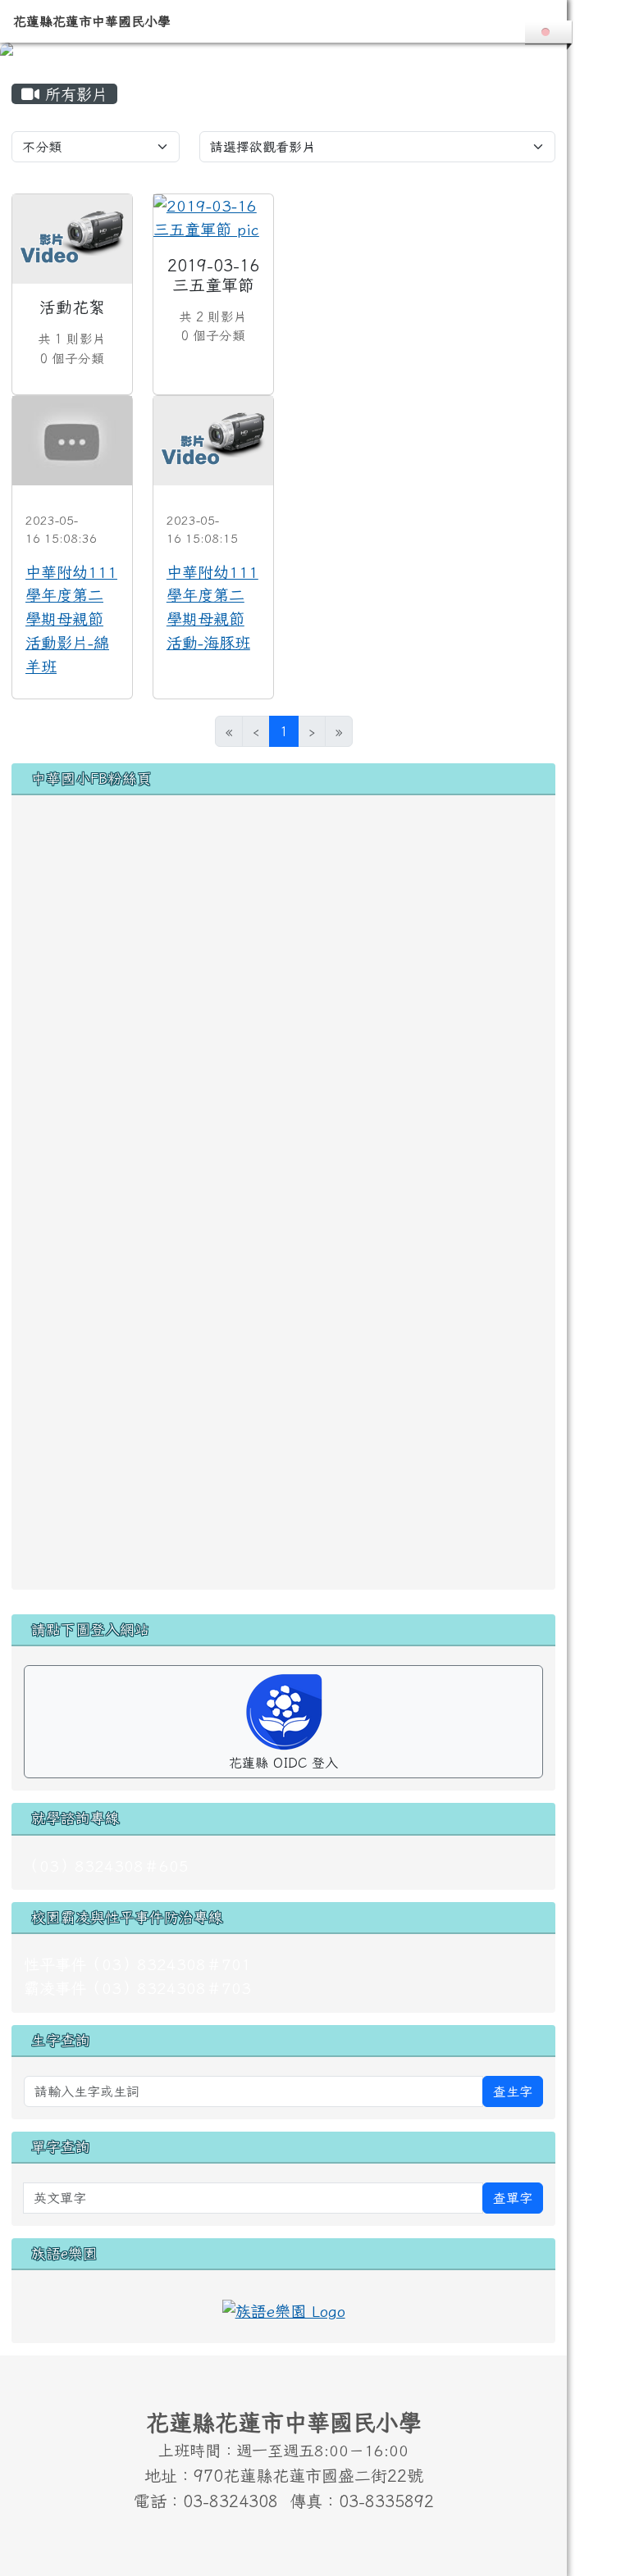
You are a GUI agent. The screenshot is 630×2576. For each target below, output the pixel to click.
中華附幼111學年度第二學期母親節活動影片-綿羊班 (71, 619)
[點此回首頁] (283, 55)
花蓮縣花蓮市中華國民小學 (92, 21)
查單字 (513, 2198)
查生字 (513, 2091)
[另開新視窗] (284, 2308)
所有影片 (73, 94)
